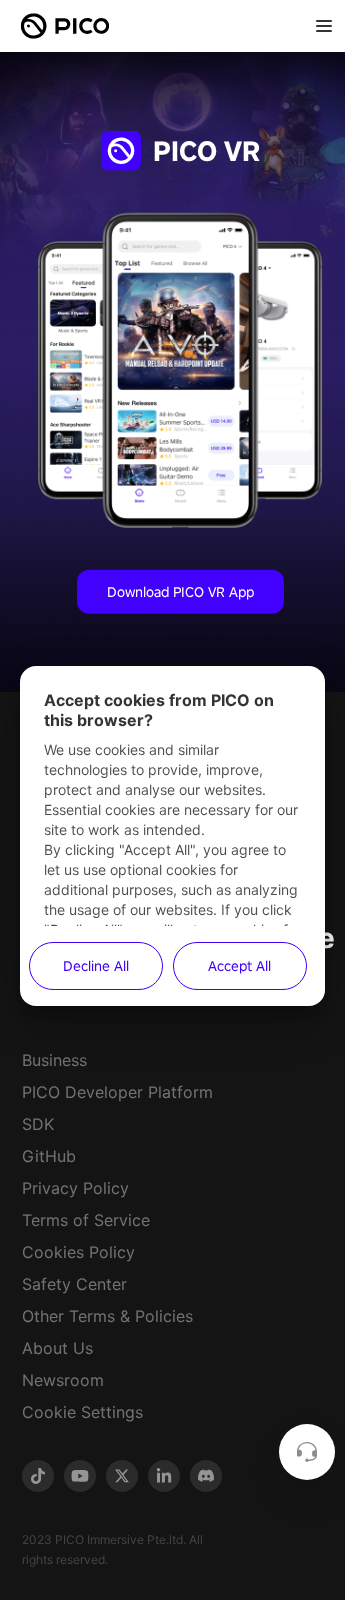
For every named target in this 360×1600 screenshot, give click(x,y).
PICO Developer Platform (117, 1092)
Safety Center (74, 1284)
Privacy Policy (75, 1188)
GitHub (49, 1156)
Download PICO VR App (180, 591)
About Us (57, 1348)
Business (54, 1060)
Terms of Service (86, 1220)
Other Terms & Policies (107, 1316)
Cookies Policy (78, 1252)
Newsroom (63, 1380)
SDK (38, 1124)
